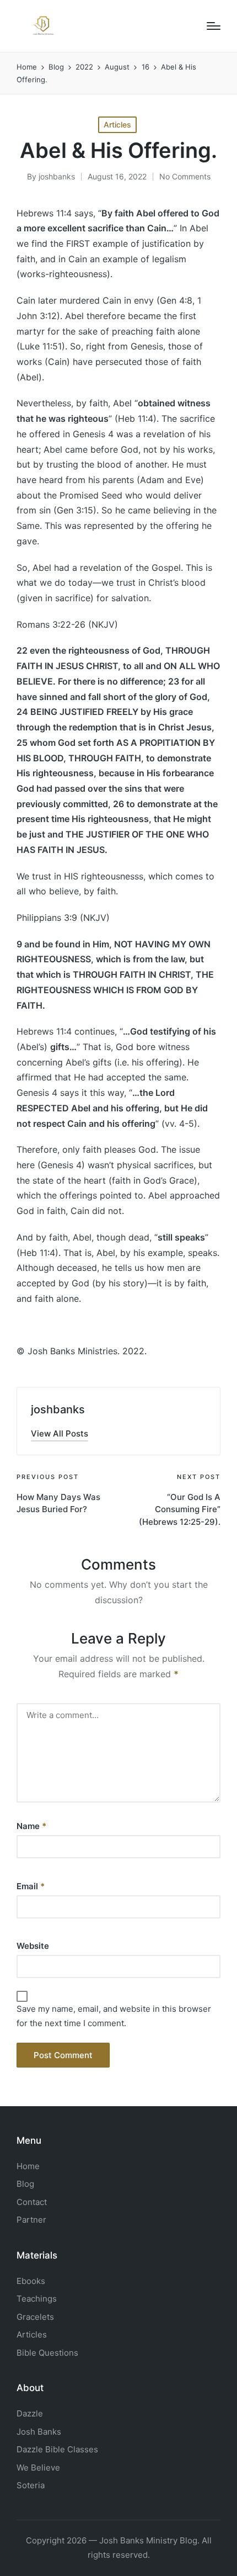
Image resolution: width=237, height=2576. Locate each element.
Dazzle (30, 2413)
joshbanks (58, 1409)
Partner (31, 2220)
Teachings (37, 2299)
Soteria (31, 2485)
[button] (60, 1433)
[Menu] (214, 26)
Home (28, 2166)
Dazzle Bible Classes (57, 2449)
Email (31, 1886)
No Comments (185, 176)
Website (33, 1946)
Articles (117, 124)
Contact (32, 2202)
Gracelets (35, 2317)
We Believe (38, 2468)
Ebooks (31, 2281)
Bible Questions (47, 2353)
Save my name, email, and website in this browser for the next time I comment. (114, 2016)
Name (31, 1826)
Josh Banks (39, 2432)
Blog (25, 2184)
